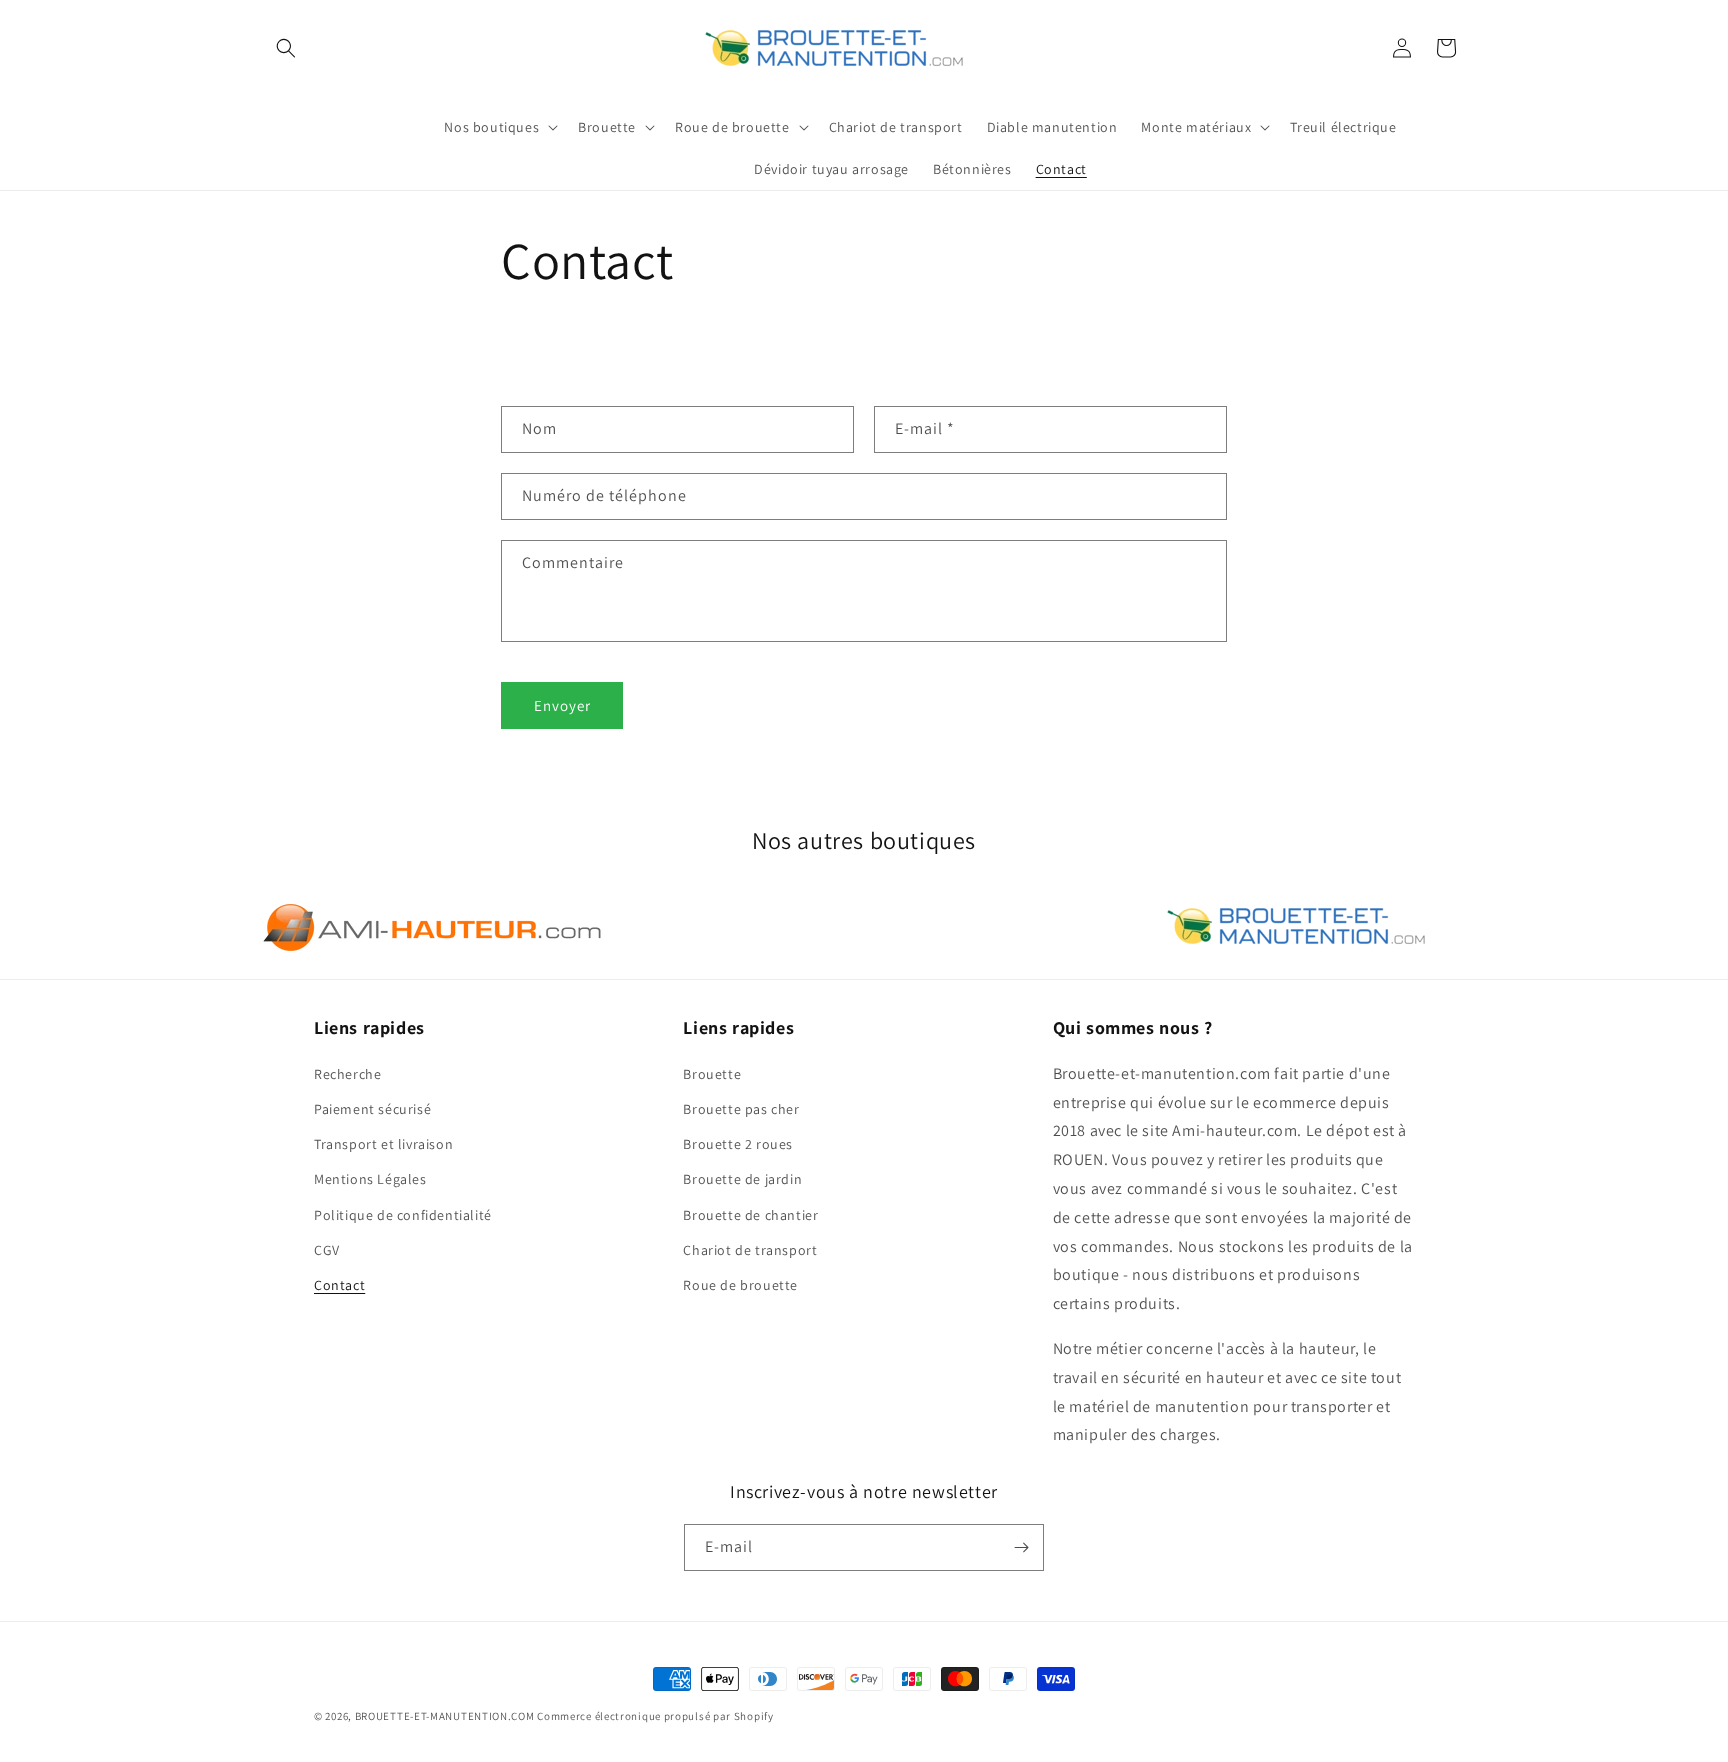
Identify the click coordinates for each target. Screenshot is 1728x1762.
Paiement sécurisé (372, 1109)
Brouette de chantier (750, 1215)
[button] (286, 48)
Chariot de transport (750, 1250)
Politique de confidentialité (403, 1215)
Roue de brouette (740, 1285)
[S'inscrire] (1021, 1547)
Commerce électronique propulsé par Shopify (655, 1716)
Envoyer (562, 705)
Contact (339, 1285)
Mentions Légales (370, 1179)
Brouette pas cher (741, 1109)
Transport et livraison (383, 1144)
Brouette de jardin (742, 1179)
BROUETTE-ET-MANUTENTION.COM (445, 1716)
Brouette (712, 1074)
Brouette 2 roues (738, 1144)
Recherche (347, 1074)
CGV (327, 1250)
